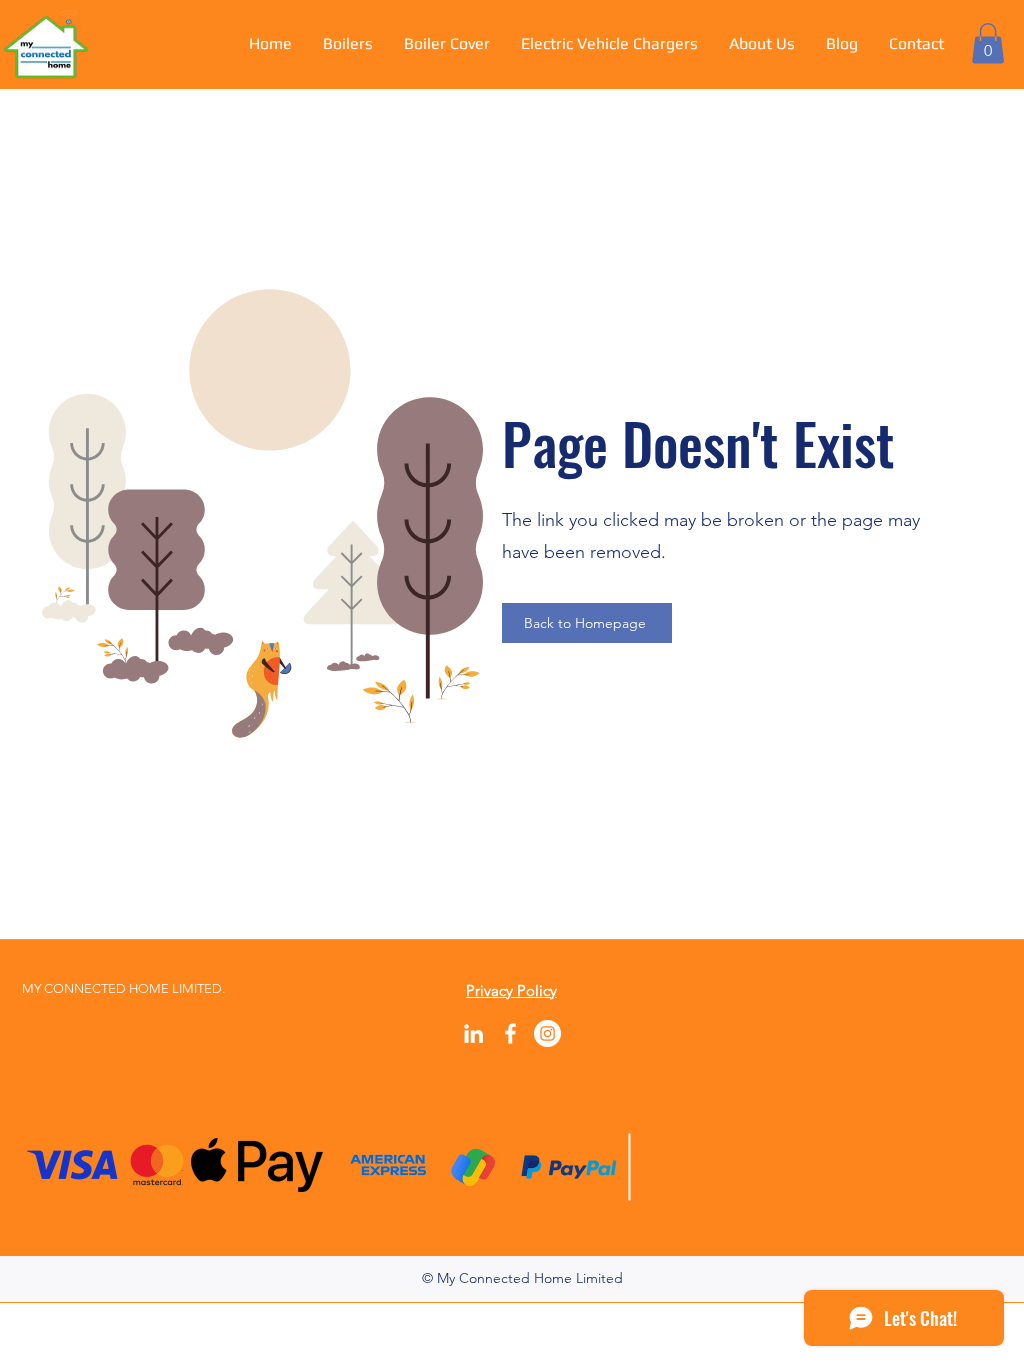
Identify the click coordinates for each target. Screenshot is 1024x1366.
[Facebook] (510, 1033)
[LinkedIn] (473, 1033)
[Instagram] (547, 1033)
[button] (988, 43)
